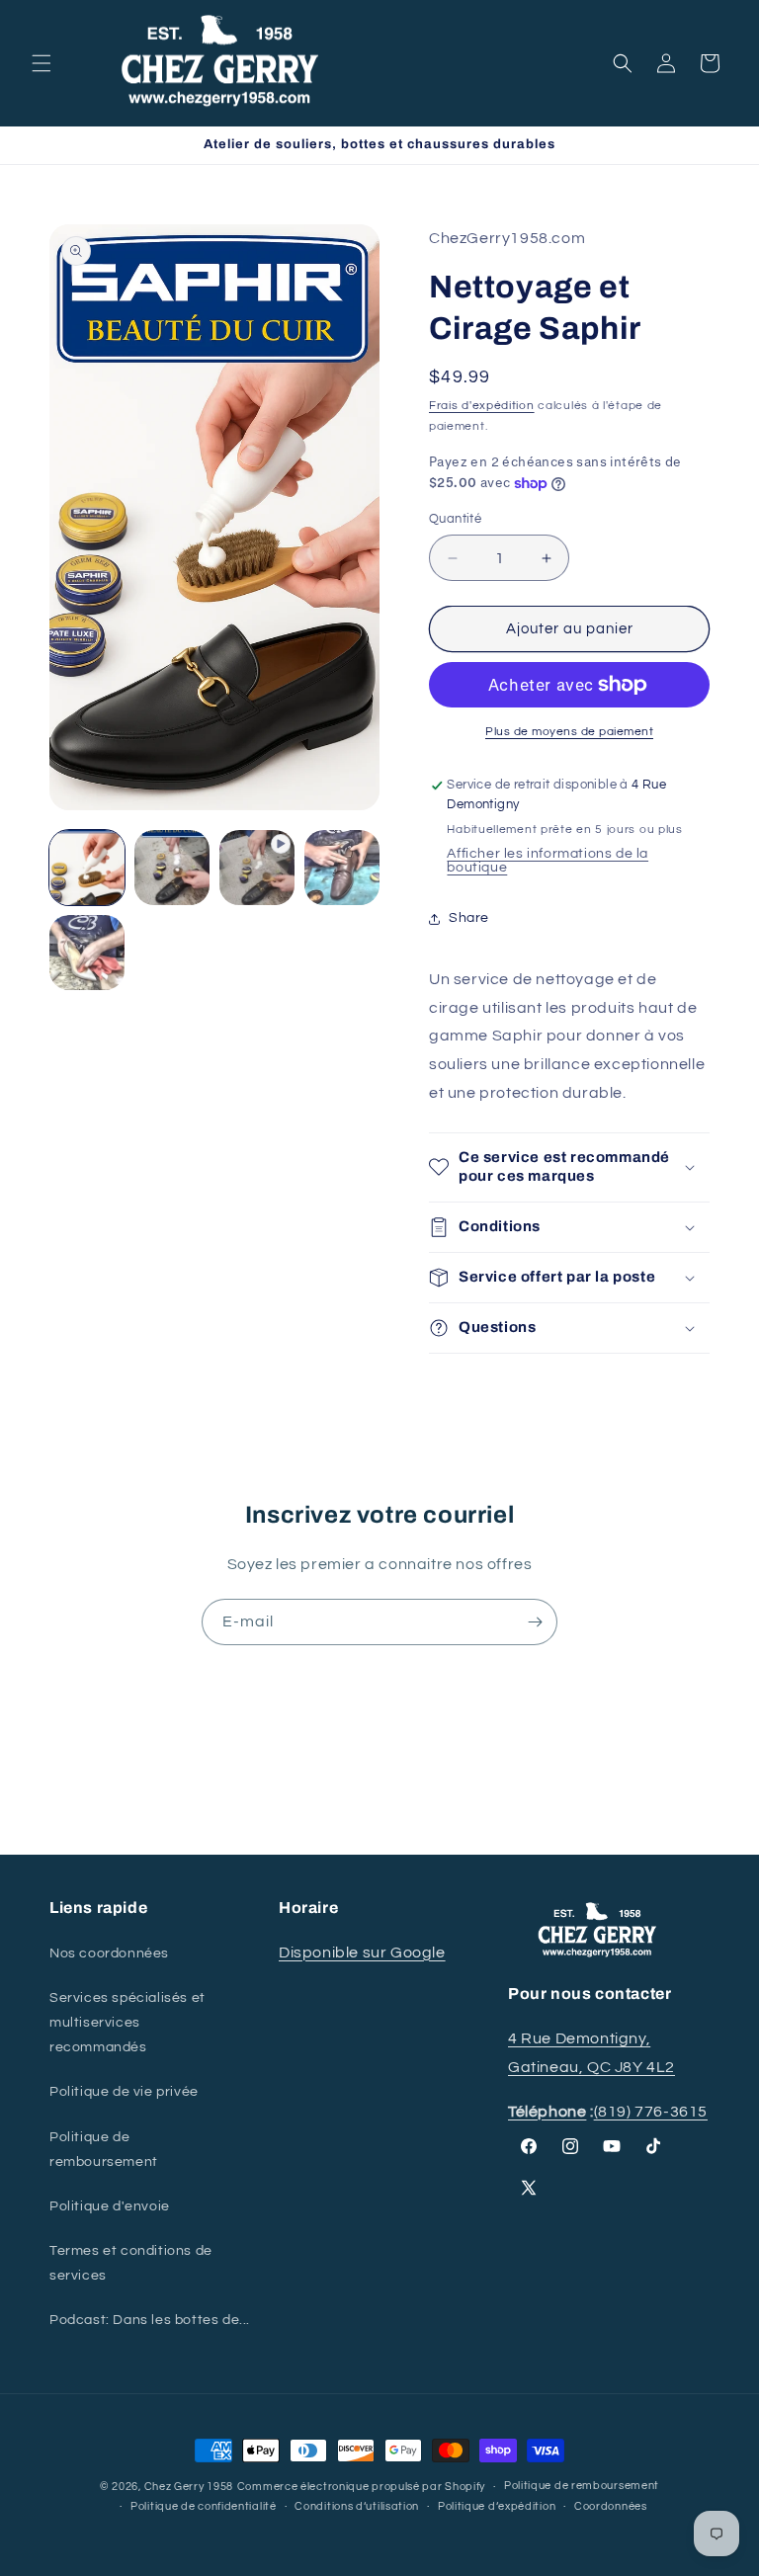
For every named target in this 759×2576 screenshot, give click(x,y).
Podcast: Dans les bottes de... (150, 2320)
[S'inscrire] (535, 1622)
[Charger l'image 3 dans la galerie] (342, 868)
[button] (42, 63)
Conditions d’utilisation (357, 2506)
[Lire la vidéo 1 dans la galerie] (257, 868)
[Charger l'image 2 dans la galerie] (172, 868)
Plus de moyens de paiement (569, 732)
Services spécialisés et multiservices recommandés (127, 2023)
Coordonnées (611, 2506)
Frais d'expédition (482, 406)
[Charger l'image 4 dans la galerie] (87, 953)
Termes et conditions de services (131, 2263)
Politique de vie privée (124, 2092)
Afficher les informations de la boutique (548, 861)
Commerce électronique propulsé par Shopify (361, 2487)
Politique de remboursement (104, 2150)
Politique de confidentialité (204, 2506)
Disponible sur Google (362, 1953)
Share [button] (469, 918)
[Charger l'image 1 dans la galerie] (87, 868)
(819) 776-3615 (651, 2112)
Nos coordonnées (109, 1953)
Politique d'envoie (110, 2206)
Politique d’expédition (497, 2506)
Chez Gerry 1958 (189, 2487)
